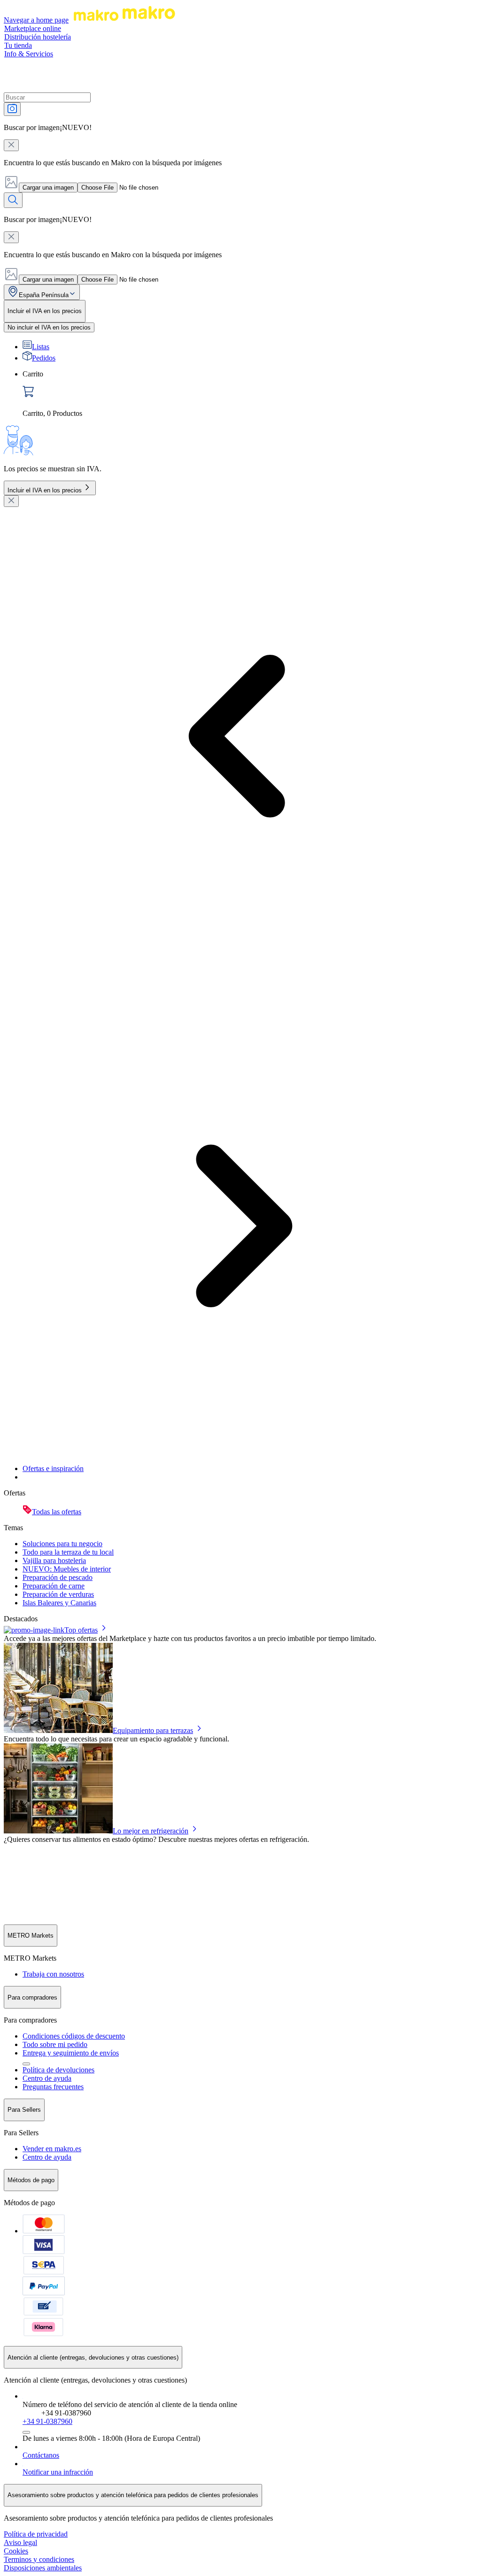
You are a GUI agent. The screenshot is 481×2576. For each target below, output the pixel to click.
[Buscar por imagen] (12, 109)
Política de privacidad (36, 2534)
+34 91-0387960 (47, 2421)
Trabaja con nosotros (53, 1974)
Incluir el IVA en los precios (45, 490)
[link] (250, 394)
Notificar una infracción (58, 2472)
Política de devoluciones (58, 2070)
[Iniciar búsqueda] (13, 200)
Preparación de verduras (58, 1594)
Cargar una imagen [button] (48, 188)
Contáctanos (41, 2455)
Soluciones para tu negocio (62, 1544)
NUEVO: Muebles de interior (67, 1569)
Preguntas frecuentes (53, 2087)
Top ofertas (81, 1630)
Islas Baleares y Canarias (59, 1603)
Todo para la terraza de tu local (68, 1552)
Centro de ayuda (47, 2078)
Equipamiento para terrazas (153, 1730)
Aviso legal (20, 2542)
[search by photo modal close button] (11, 145)
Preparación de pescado (58, 1577)
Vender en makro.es (52, 2149)
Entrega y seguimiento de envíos (71, 2053)
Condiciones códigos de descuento (74, 2036)
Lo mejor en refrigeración (151, 1831)
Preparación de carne (54, 1586)
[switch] (49, 327)
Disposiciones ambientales (43, 2568)
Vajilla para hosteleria (54, 1560)
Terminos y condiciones (39, 2559)
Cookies (16, 2551)
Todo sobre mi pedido (55, 2044)
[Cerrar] (11, 501)
